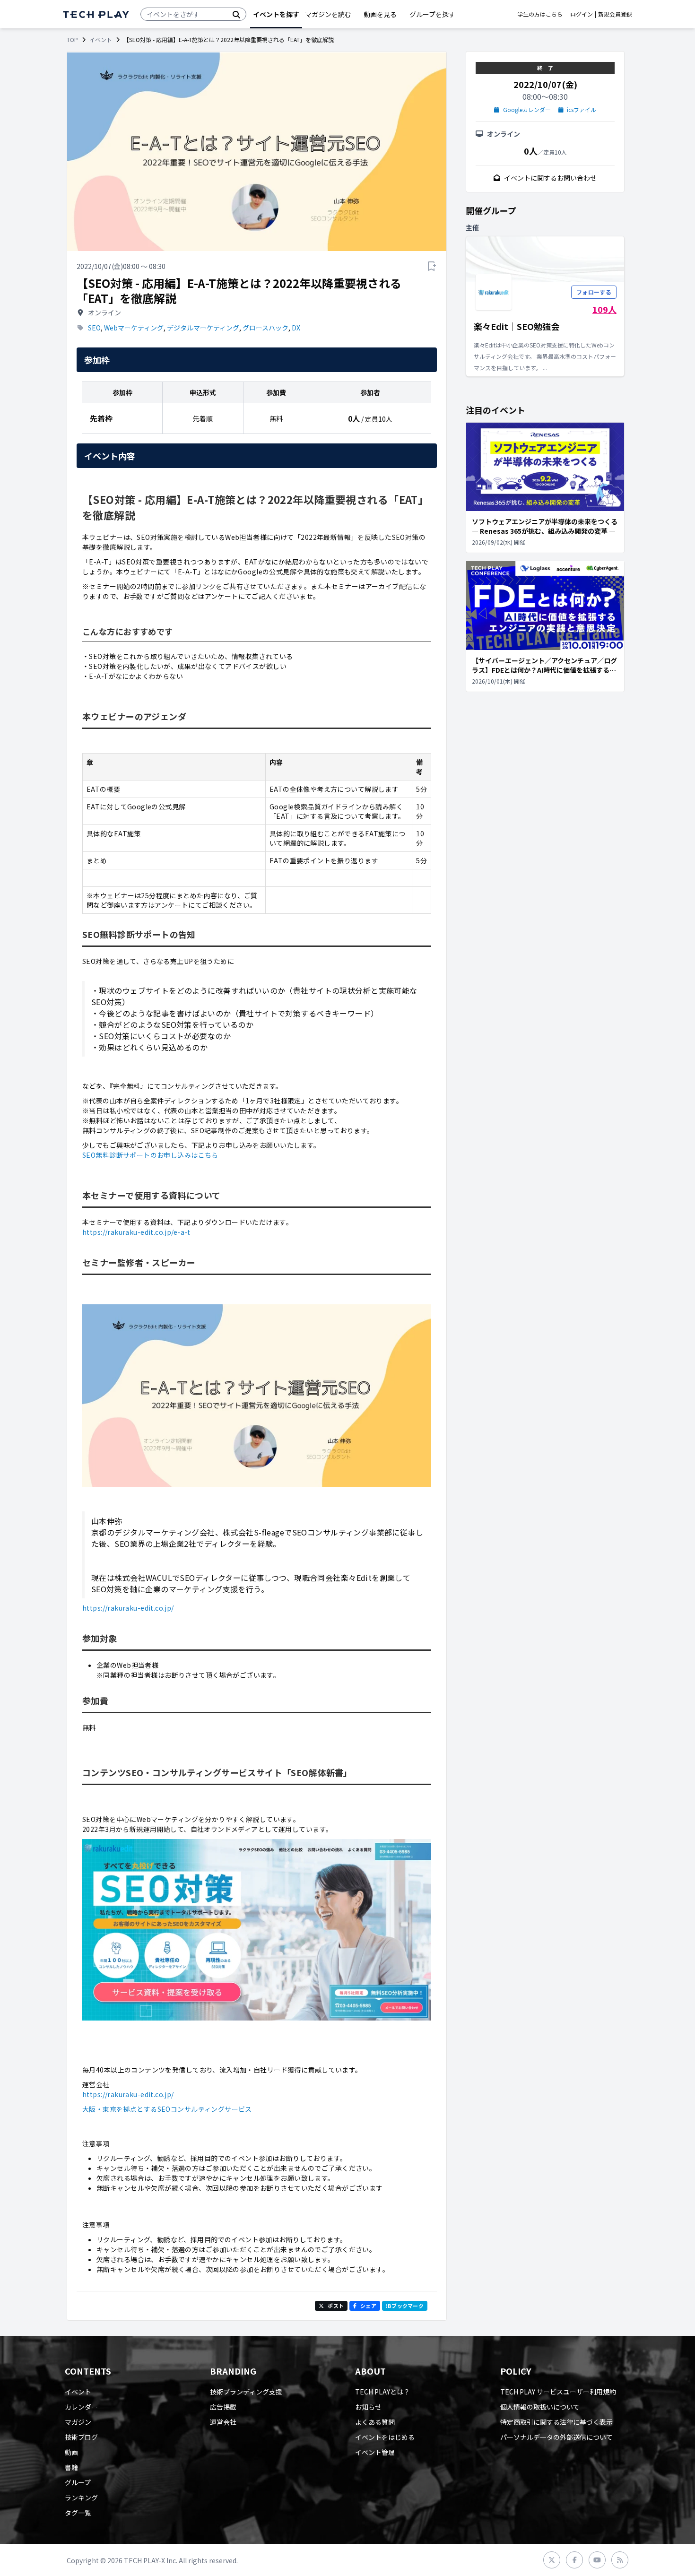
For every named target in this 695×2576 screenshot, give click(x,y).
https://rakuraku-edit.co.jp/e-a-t (136, 1232)
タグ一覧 (78, 2513)
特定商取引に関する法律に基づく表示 (556, 2422)
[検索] (236, 14)
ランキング (81, 2498)
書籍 (71, 2467)
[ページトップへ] (96, 14)
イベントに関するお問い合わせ (550, 178)
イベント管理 (375, 2452)
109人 (604, 309)
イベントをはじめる (385, 2437)
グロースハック (265, 328)
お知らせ (368, 2407)
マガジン (78, 2422)
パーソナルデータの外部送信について (556, 2437)
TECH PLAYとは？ (382, 2392)
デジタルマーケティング (203, 328)
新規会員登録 (615, 14)
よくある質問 (375, 2422)
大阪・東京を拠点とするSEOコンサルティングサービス (167, 2109)
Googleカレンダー (527, 110)
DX (296, 328)
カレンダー (81, 2407)
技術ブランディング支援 (246, 2392)
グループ (78, 2482)
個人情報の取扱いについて (540, 2407)
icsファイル (582, 110)
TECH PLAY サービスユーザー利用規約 (558, 2392)
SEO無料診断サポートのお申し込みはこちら (150, 1155)
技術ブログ (81, 2437)
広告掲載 (223, 2407)
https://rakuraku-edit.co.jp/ (128, 1608)
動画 (71, 2452)
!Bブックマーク (405, 2306)
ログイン (582, 14)
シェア (368, 2306)
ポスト (336, 2306)
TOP (72, 40)
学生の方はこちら (540, 14)
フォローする (594, 292)
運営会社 (223, 2422)
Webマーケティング (134, 328)
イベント (101, 40)
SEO (94, 328)
